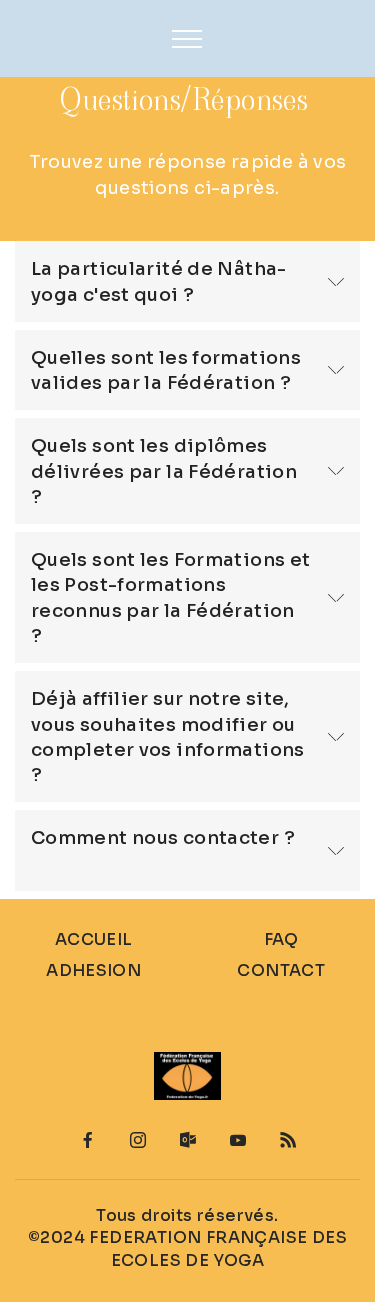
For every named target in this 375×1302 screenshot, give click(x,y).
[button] (187, 281)
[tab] (187, 282)
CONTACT (281, 970)
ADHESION (93, 970)
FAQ (281, 939)
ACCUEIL (94, 939)
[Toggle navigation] (187, 39)
